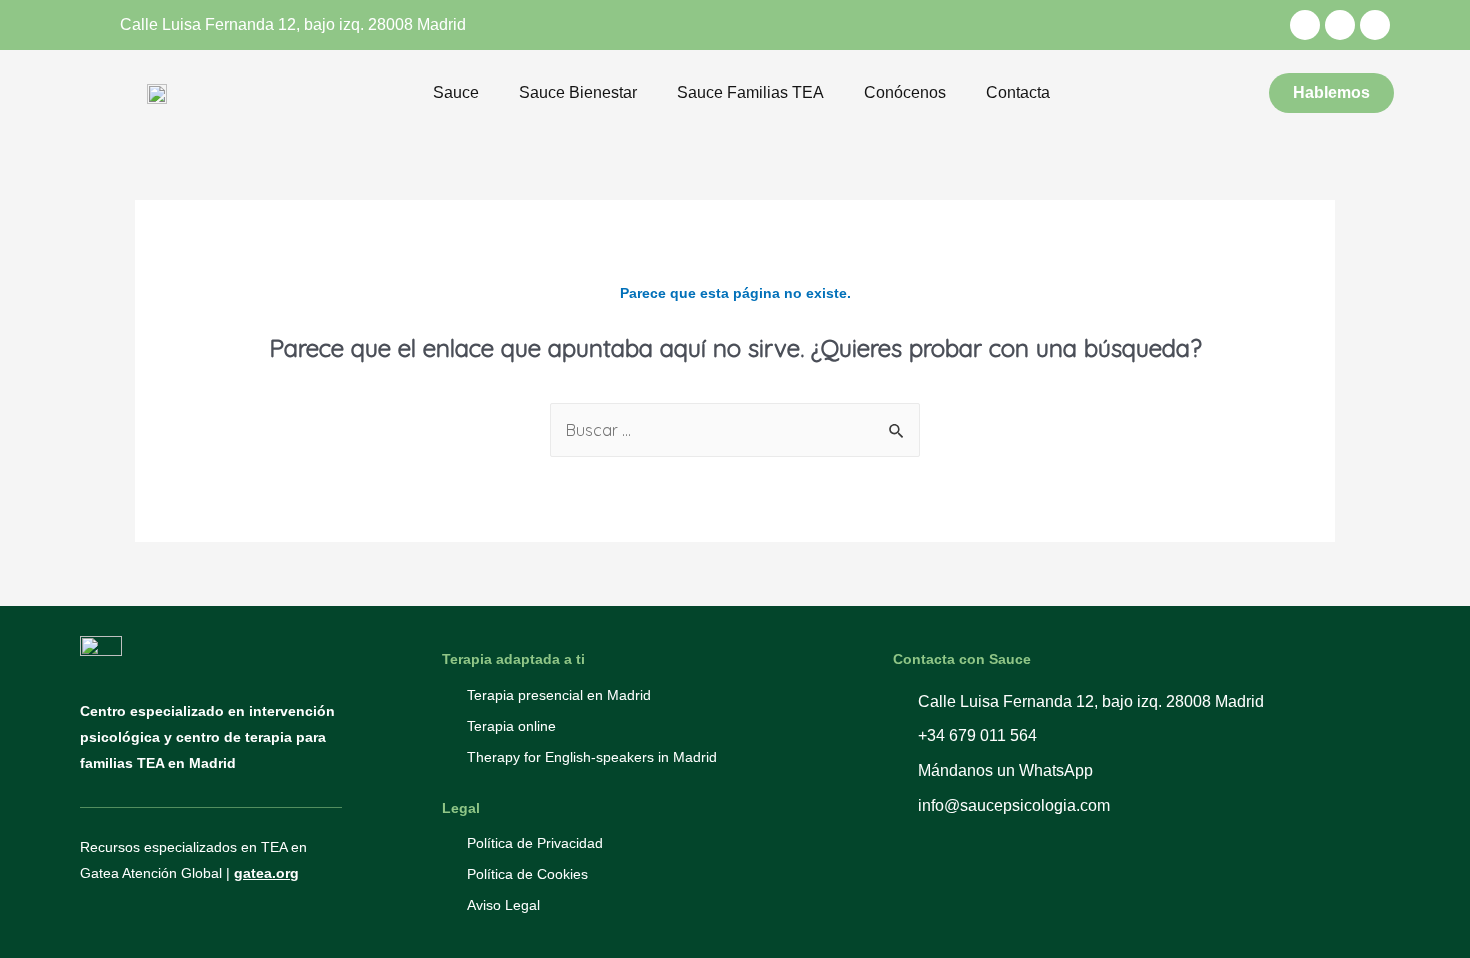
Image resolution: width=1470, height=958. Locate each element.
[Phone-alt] (1340, 25)
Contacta (1018, 92)
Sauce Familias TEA (750, 92)
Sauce (456, 92)
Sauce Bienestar (578, 92)
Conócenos (905, 92)
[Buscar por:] (735, 430)
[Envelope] (1375, 25)
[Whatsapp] (1305, 25)
